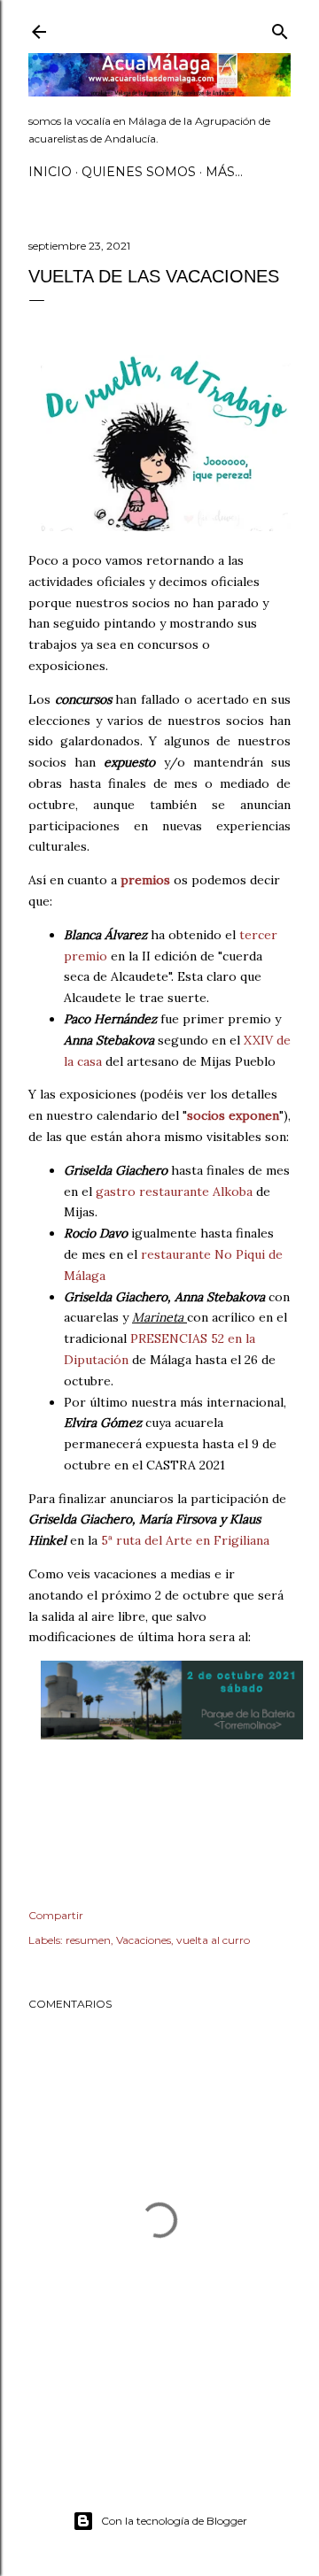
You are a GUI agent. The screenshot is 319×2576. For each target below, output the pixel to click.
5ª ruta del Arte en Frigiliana (185, 1540)
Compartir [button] (56, 1915)
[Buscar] (280, 28)
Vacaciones (144, 1940)
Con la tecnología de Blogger (174, 2521)
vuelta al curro (213, 1940)
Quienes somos (139, 172)
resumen (88, 1940)
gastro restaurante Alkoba (174, 1192)
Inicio (50, 172)
